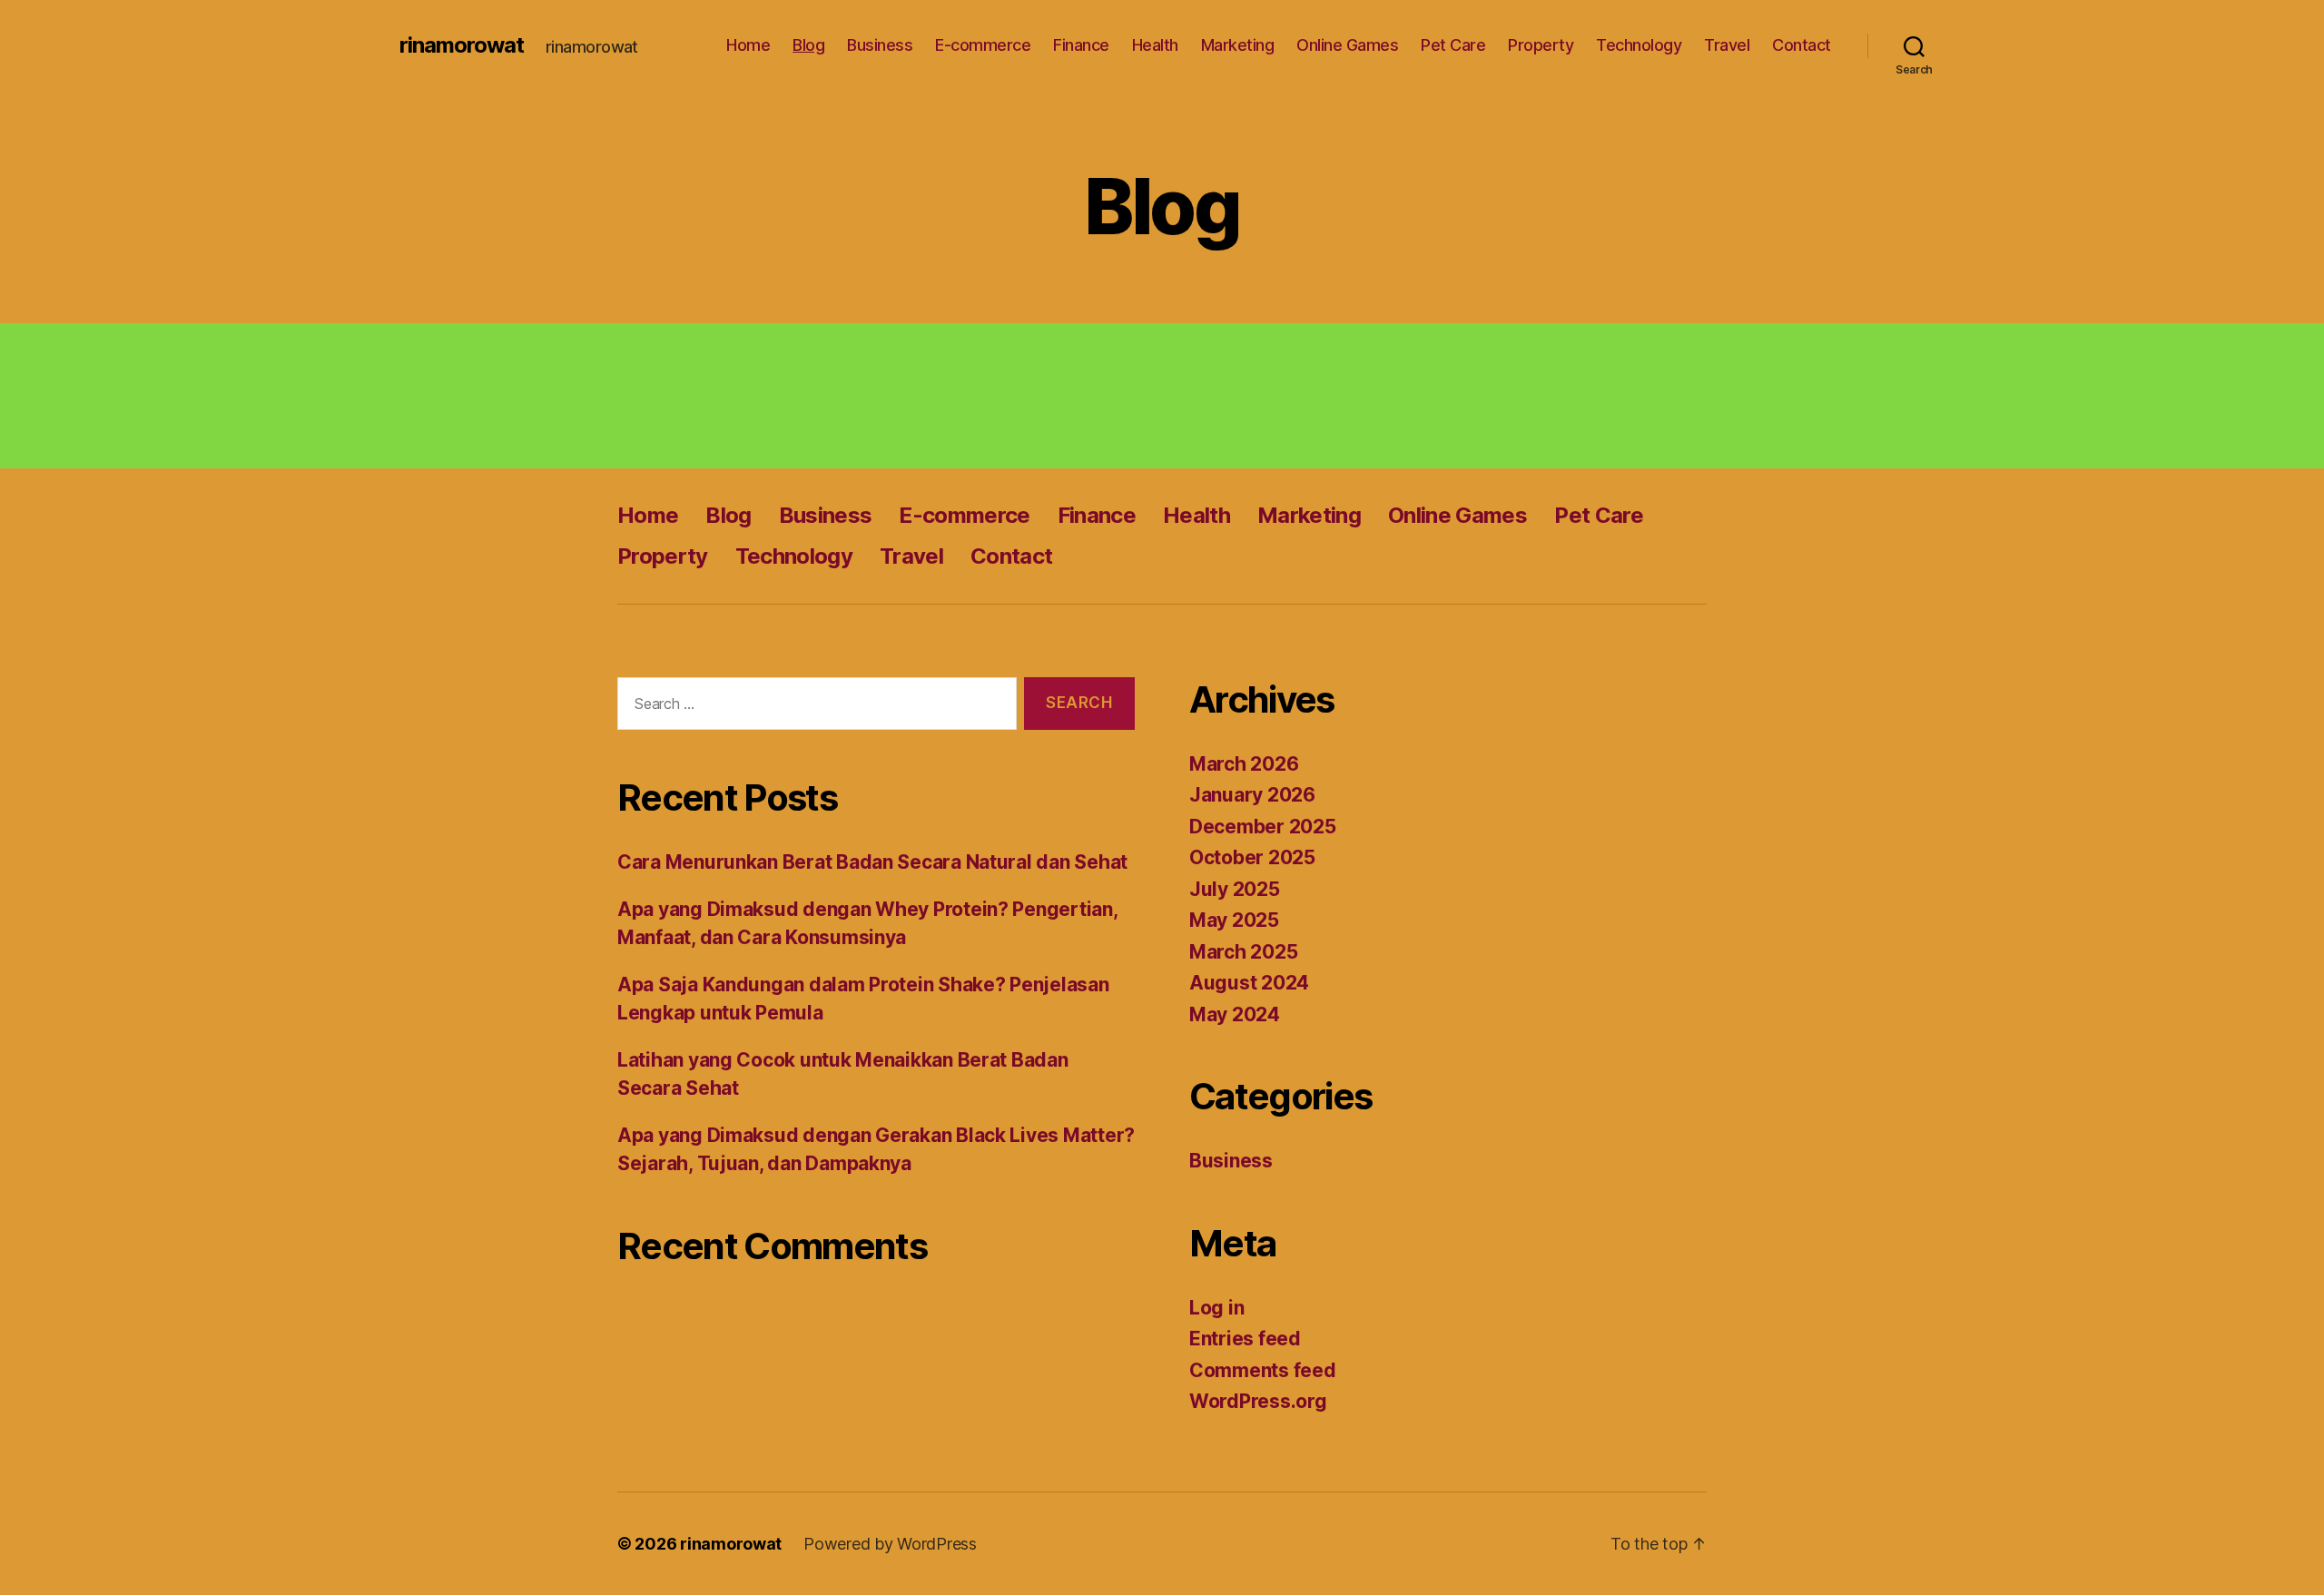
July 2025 (1235, 889)
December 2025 (1263, 827)
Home (748, 45)
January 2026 (1252, 795)
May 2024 (1235, 1014)
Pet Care (1453, 45)
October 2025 (1252, 857)
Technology (1639, 45)
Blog (808, 45)
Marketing (1238, 45)
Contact (1802, 45)
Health (1155, 45)
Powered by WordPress (890, 1544)
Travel (1727, 45)
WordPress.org (1258, 1401)
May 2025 (1234, 920)
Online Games (1347, 45)
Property (1541, 45)
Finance (1081, 45)
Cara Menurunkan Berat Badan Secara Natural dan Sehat (872, 862)
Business (880, 45)
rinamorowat (462, 45)
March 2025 (1243, 952)
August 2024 (1249, 983)
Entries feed (1245, 1339)
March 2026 (1244, 764)
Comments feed (1263, 1370)
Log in (1216, 1308)
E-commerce (983, 45)
